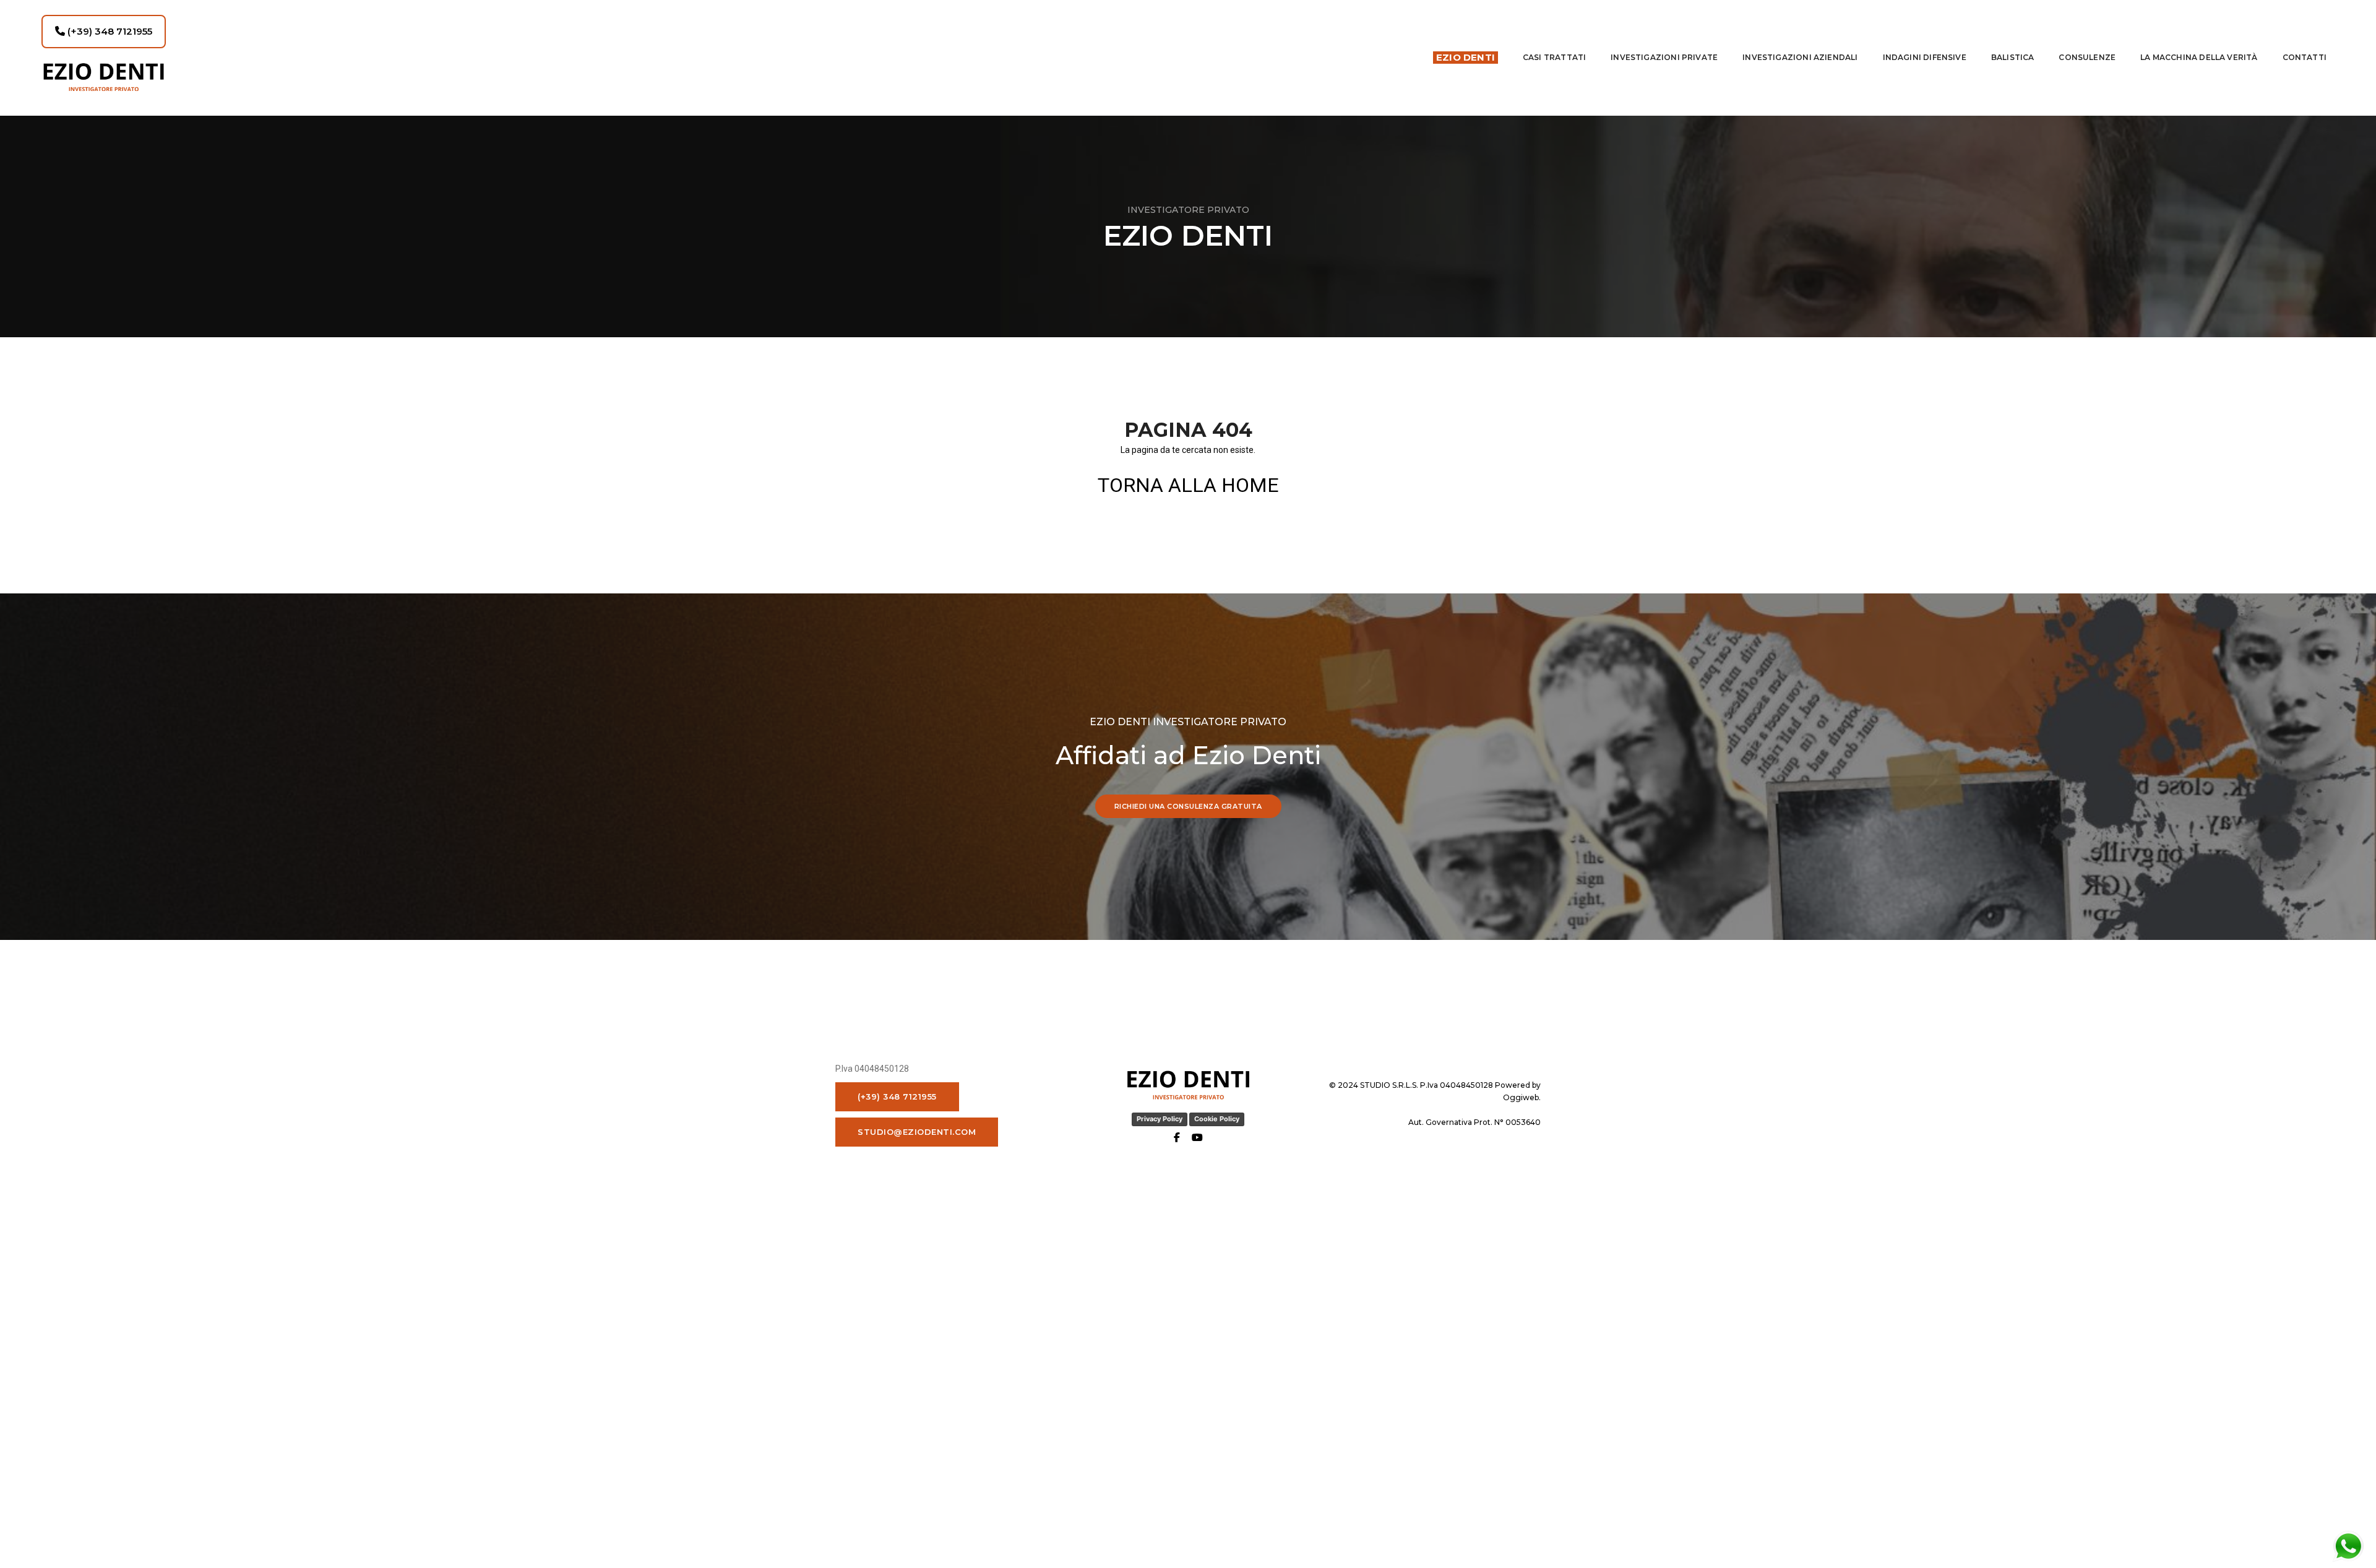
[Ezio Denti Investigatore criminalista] (104, 77)
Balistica (2013, 57)
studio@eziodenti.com (917, 1132)
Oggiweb (1521, 1097)
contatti (2305, 57)
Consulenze (2087, 57)
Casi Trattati (1554, 57)
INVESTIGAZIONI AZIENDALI (1800, 57)
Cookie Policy (1217, 1119)
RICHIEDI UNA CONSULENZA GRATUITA (1188, 806)
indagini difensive (1925, 57)
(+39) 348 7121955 (109, 31)
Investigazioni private (1664, 57)
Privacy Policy (1160, 1119)
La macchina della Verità (2199, 57)
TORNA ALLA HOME (1188, 485)
